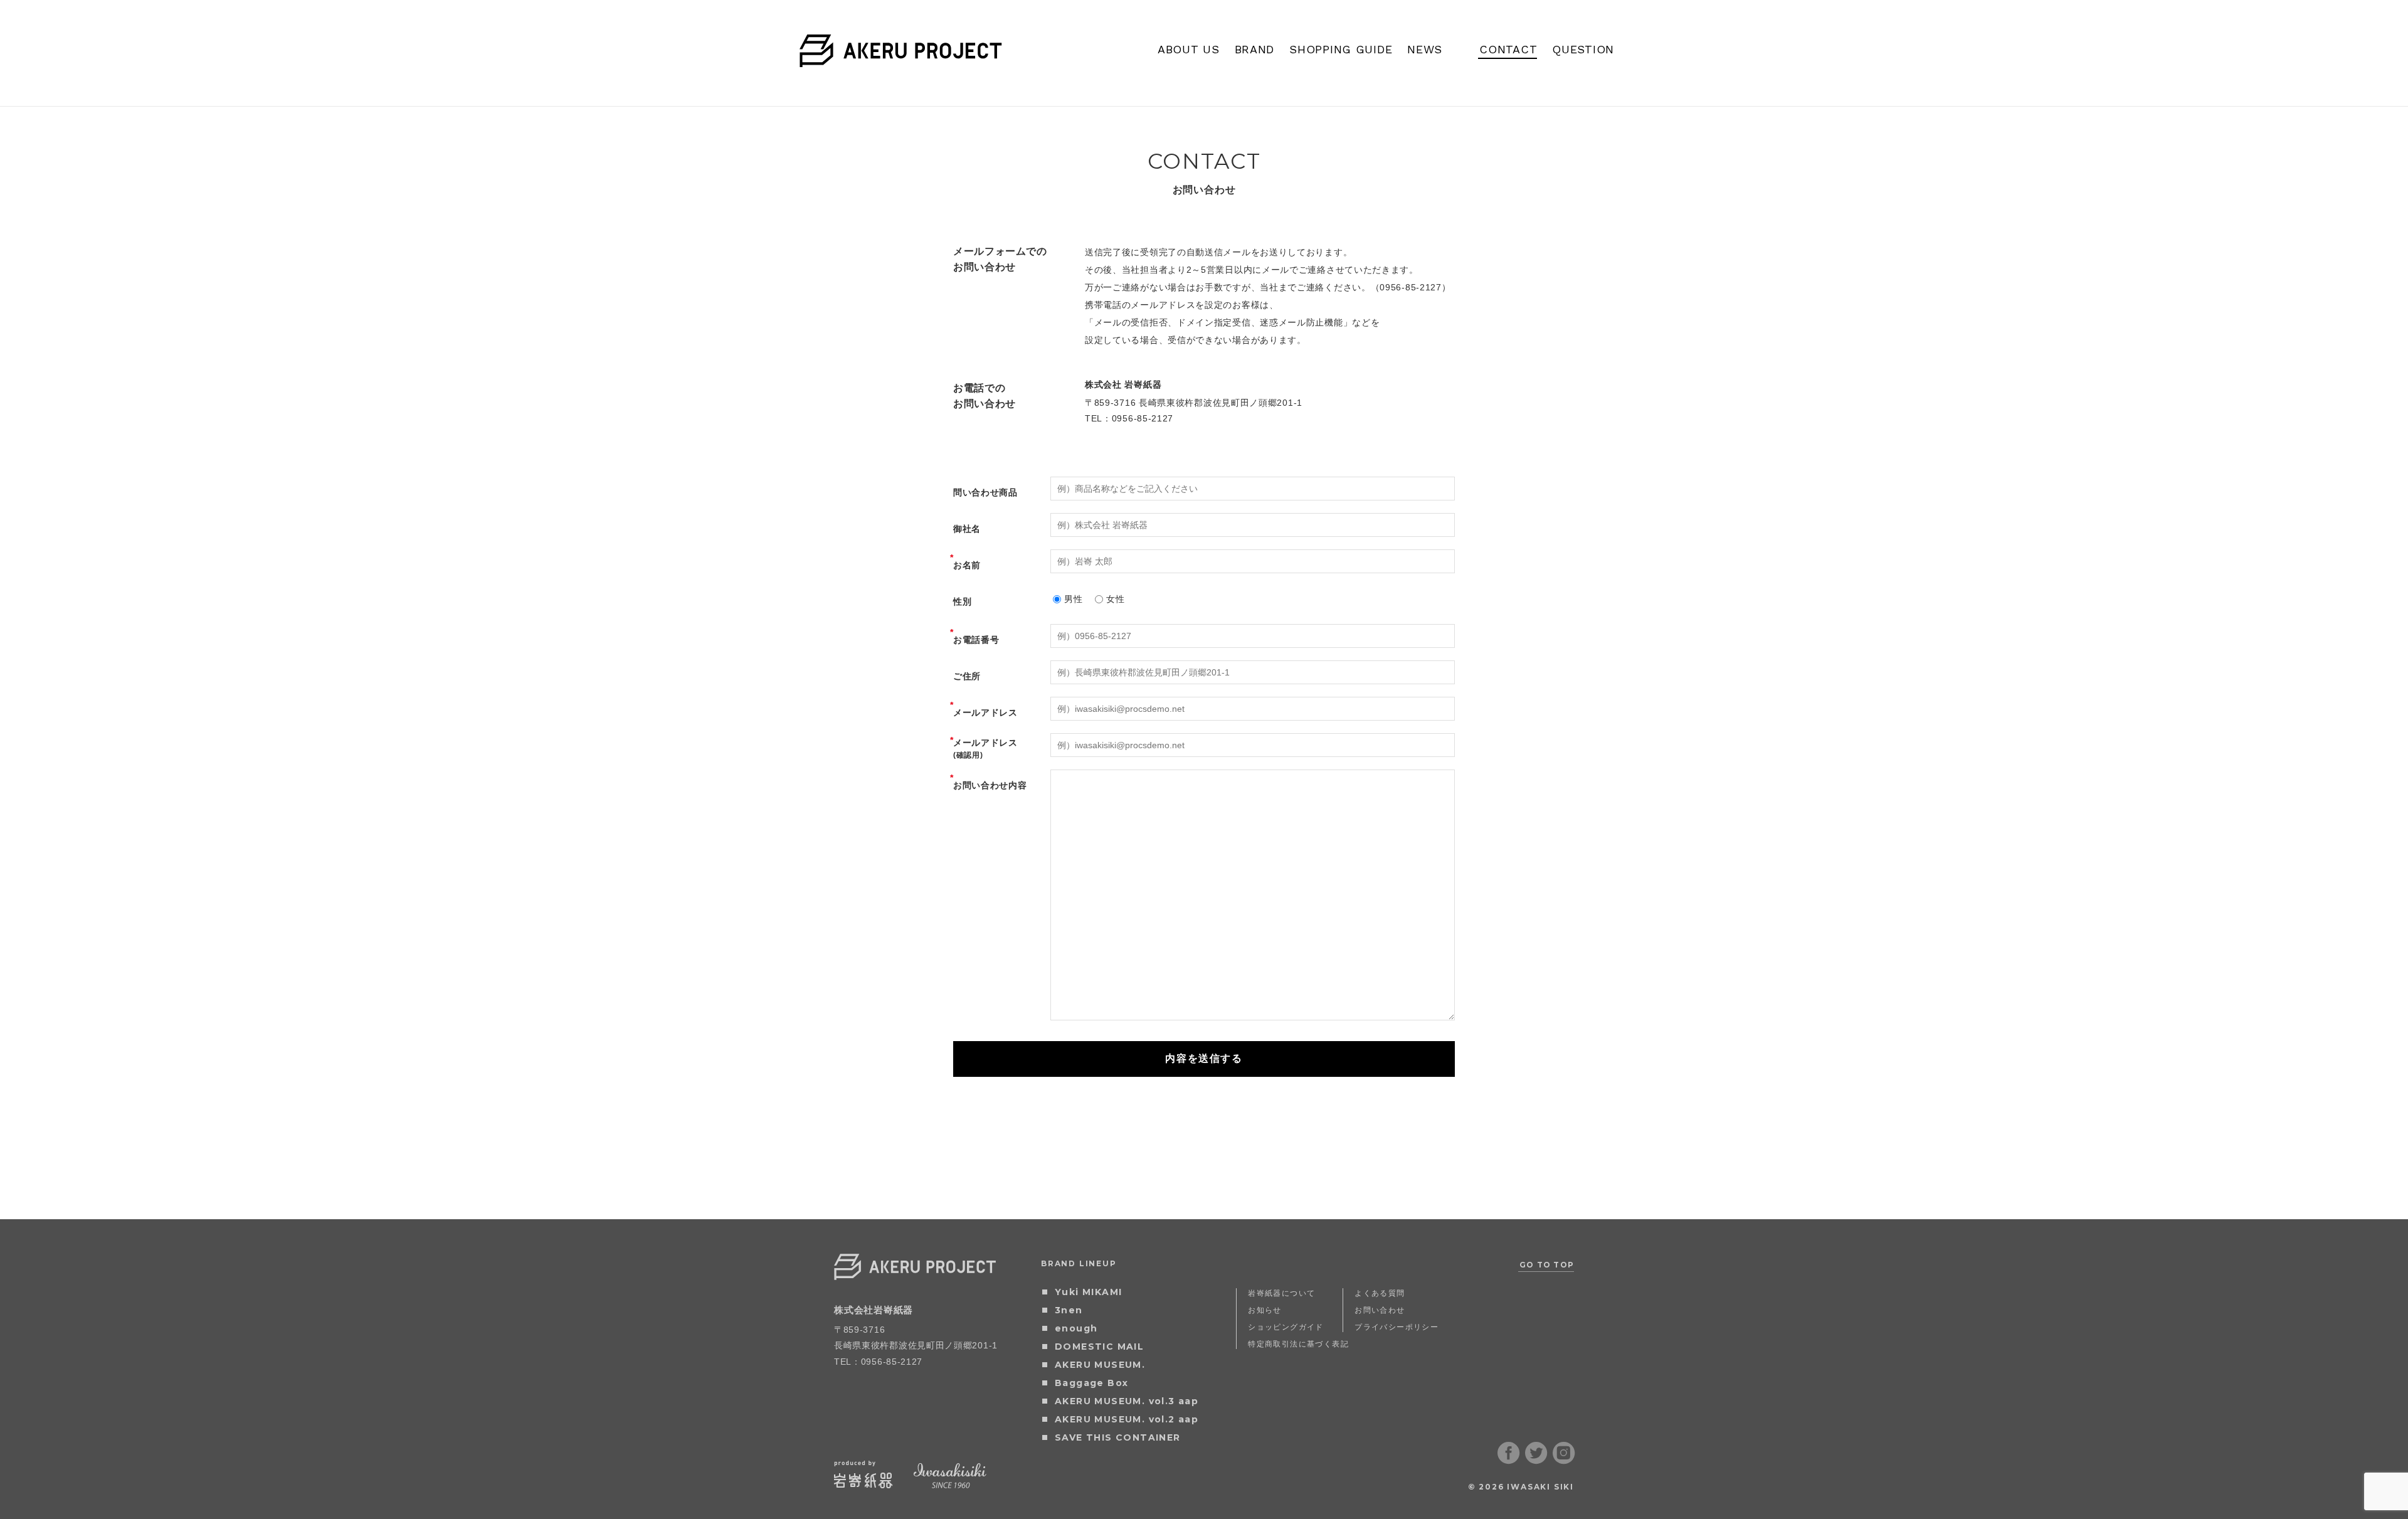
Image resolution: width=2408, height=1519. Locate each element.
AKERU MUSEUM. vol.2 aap (1127, 1419)
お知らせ (1265, 1310)
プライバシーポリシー (1397, 1327)
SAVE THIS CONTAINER (1118, 1437)
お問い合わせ (1380, 1310)
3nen (1069, 1310)
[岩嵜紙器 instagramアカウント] (1564, 1460)
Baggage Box (1091, 1383)
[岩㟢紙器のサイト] (863, 1484)
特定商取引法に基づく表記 (1298, 1344)
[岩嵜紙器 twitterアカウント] (1536, 1460)
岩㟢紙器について (1281, 1293)
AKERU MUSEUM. (1100, 1365)
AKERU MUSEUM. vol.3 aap (1127, 1401)
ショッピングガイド (1286, 1327)
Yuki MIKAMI (1088, 1292)
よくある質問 (1380, 1293)
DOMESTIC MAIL (1099, 1347)
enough (1076, 1328)
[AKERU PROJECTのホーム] (901, 59)
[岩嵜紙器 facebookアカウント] (1509, 1460)
